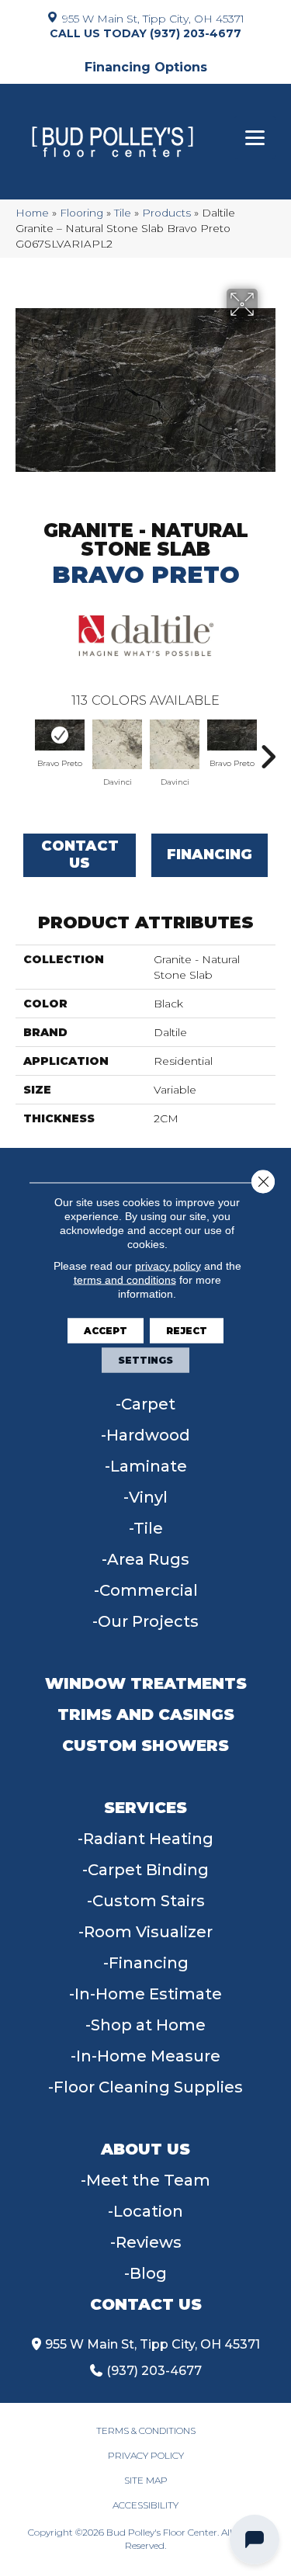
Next (268, 749)
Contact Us (80, 855)
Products (166, 213)
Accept (106, 1330)
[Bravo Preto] (60, 735)
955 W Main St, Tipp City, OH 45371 (153, 18)
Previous (23, 749)
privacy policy (168, 1265)
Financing (210, 855)
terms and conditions (125, 1279)
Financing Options (146, 67)
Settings (145, 1359)
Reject (187, 1330)
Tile (123, 213)
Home (32, 213)
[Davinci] (117, 744)
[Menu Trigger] (255, 138)
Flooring (81, 213)
